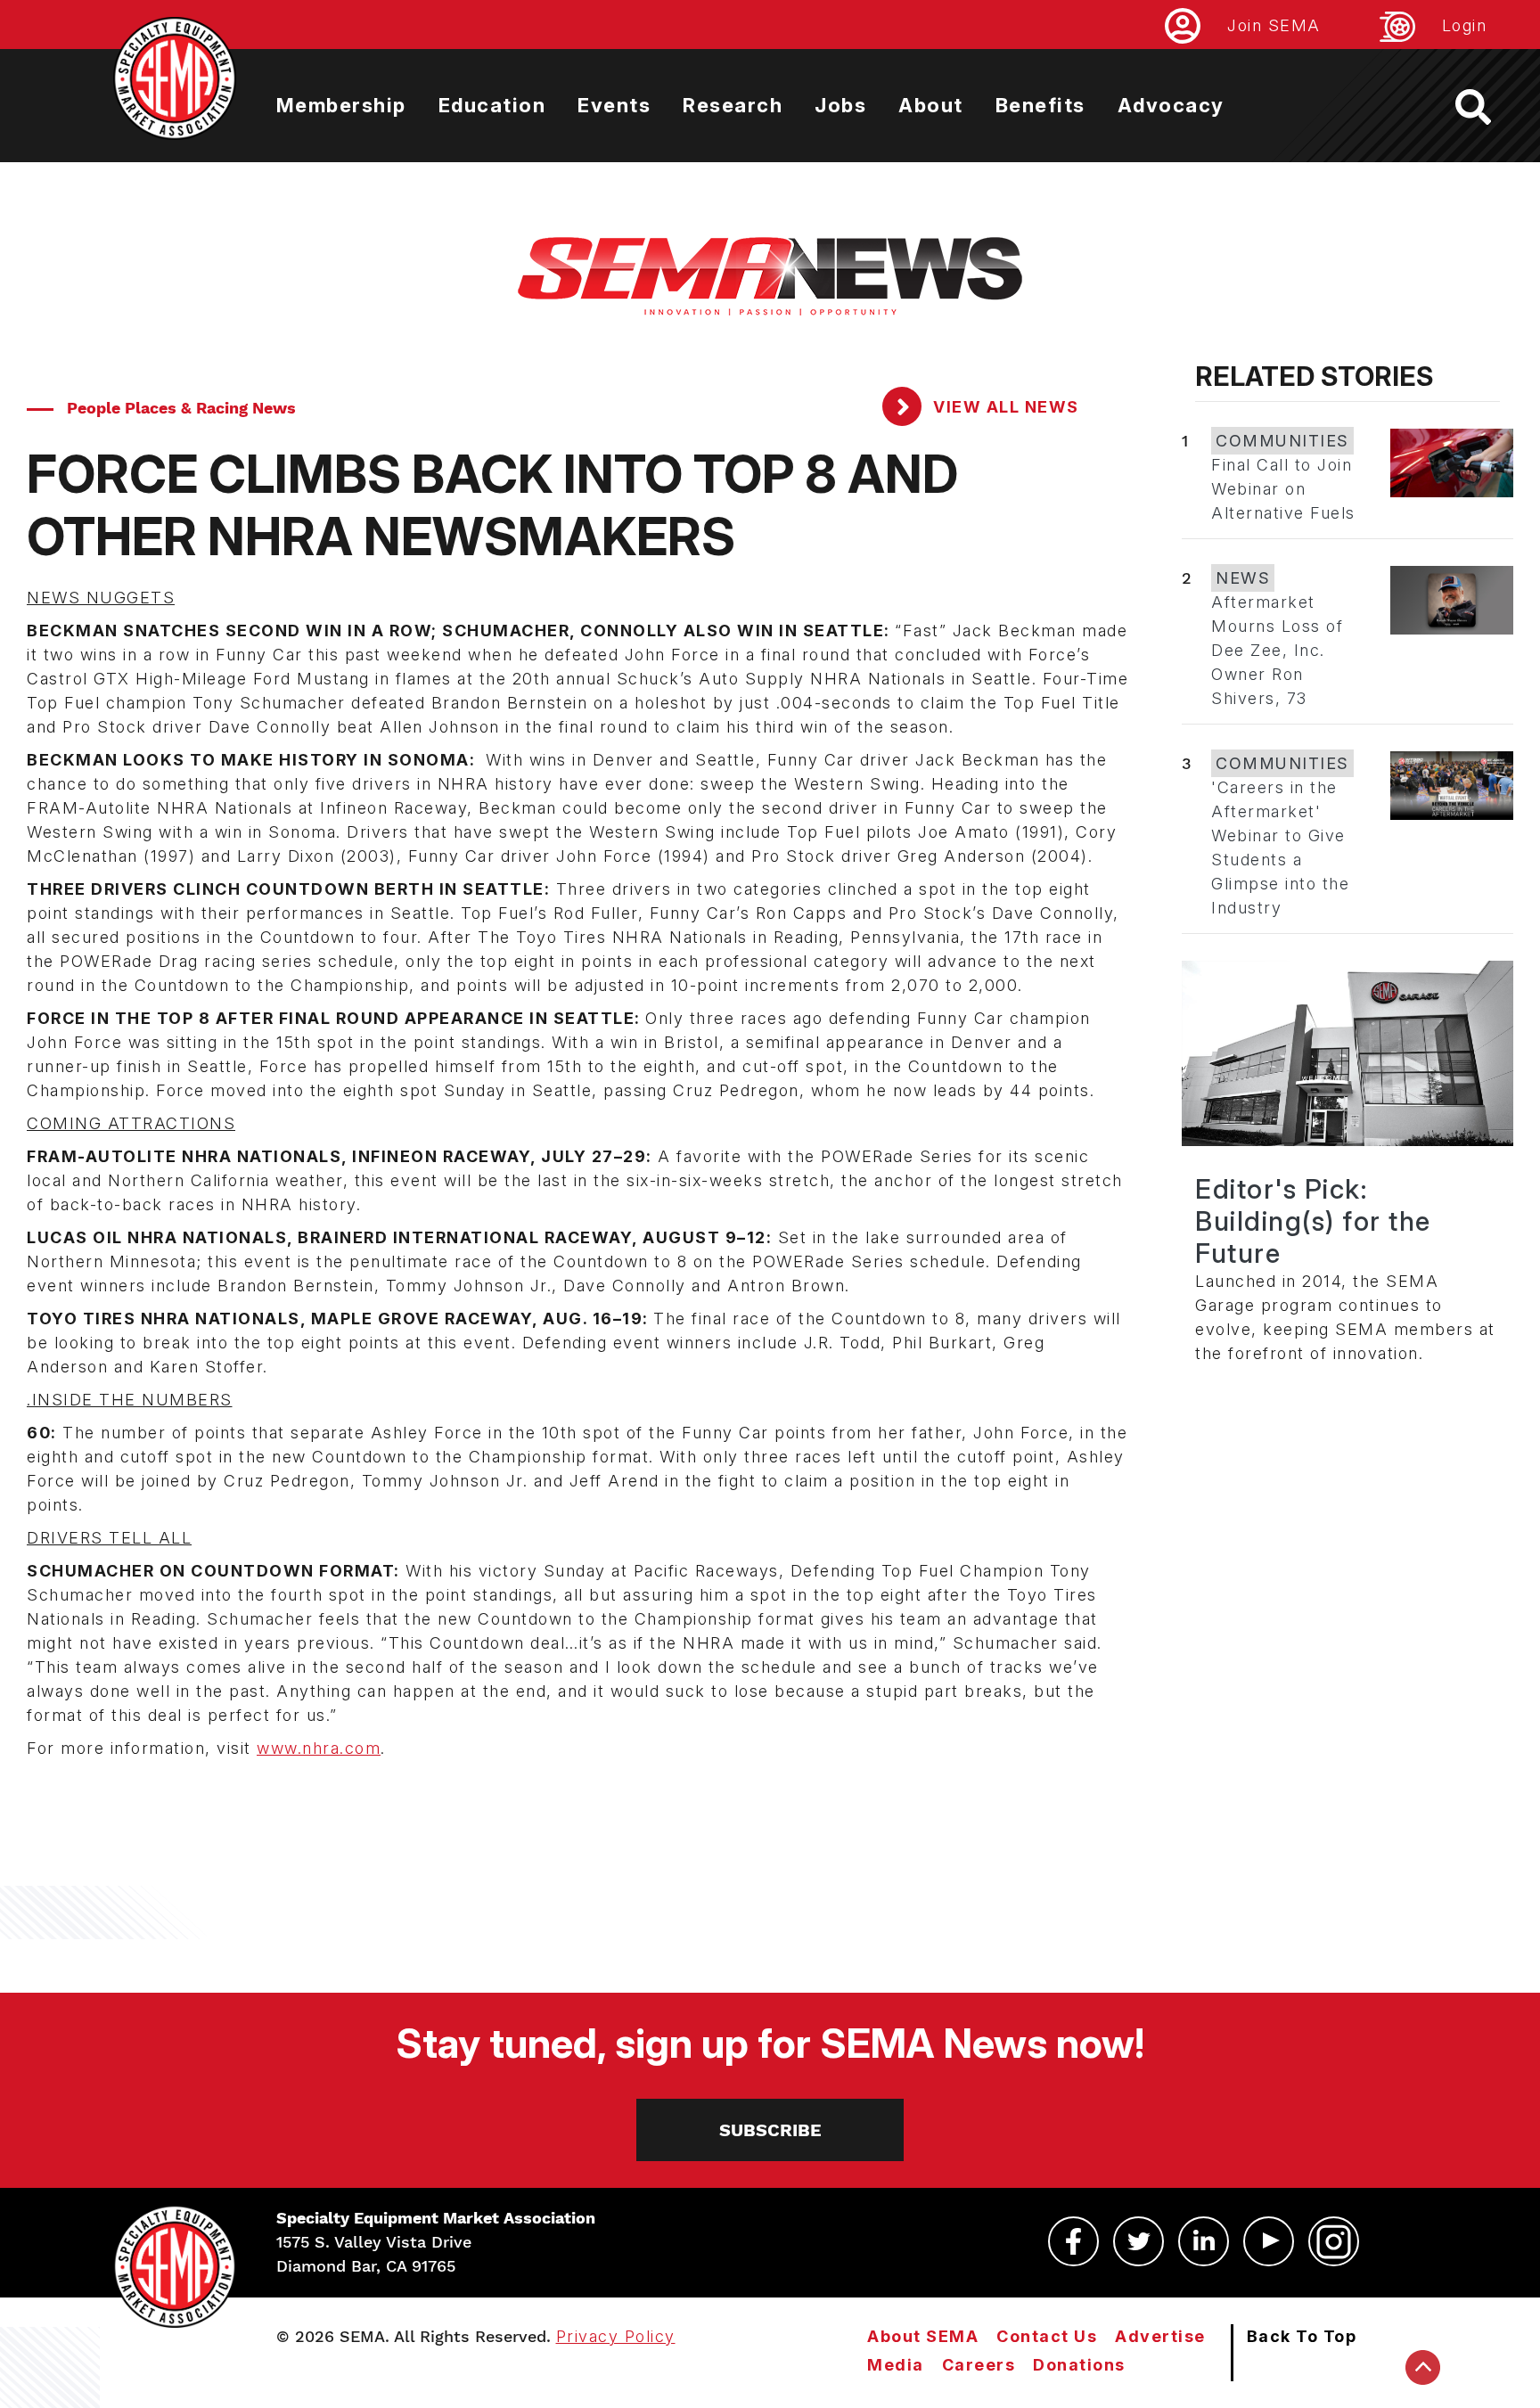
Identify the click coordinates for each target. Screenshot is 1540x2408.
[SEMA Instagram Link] (1334, 2241)
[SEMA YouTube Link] (1269, 2241)
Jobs (840, 105)
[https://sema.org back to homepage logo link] (1489, 107)
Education (492, 105)
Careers (979, 2365)
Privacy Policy (616, 2336)
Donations (1079, 2365)
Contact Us (1047, 2336)
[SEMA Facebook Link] (1073, 2241)
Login (1465, 25)
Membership (341, 105)
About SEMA (923, 2336)
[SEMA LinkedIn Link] (1204, 2241)
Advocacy (1171, 105)
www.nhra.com (319, 1748)
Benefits (1040, 105)
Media (896, 2365)
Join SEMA (1274, 25)
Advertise (1160, 2336)
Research (733, 105)
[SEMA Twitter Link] (1139, 2241)
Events (614, 105)
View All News (1004, 407)
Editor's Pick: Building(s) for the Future (1313, 1221)
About (931, 105)
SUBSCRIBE (770, 2130)
